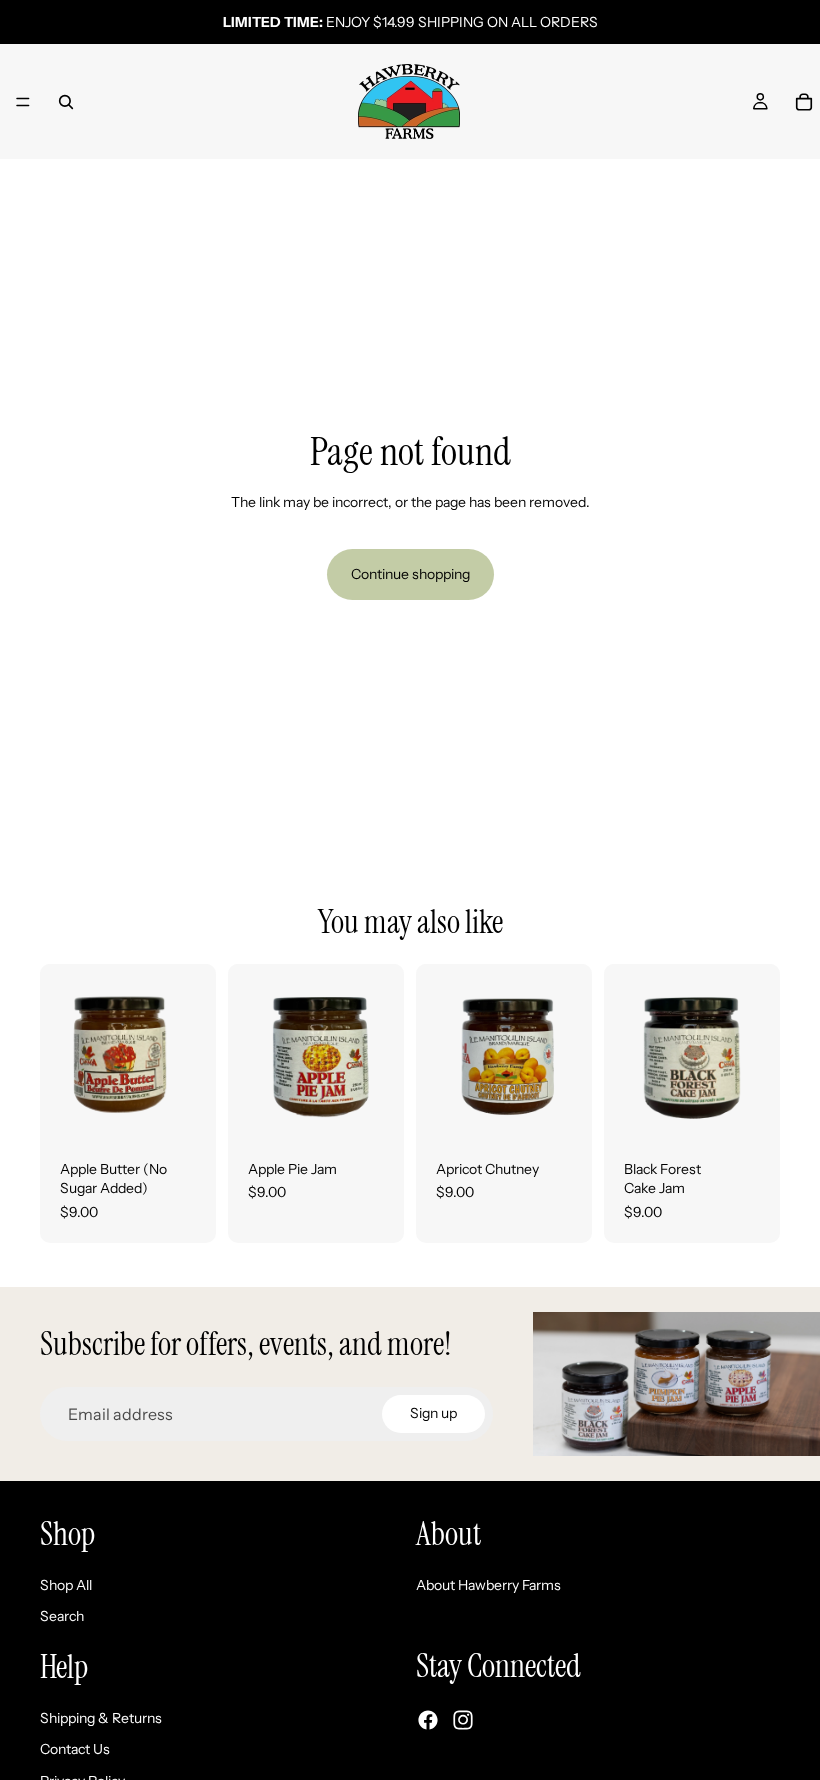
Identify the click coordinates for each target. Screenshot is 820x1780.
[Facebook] (428, 1720)
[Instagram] (463, 1720)
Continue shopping (410, 574)
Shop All (66, 1585)
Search (62, 1616)
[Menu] (23, 102)
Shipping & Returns (101, 1717)
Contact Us (75, 1749)
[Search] (66, 102)
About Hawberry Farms (488, 1585)
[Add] (185, 1109)
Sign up (433, 1413)
